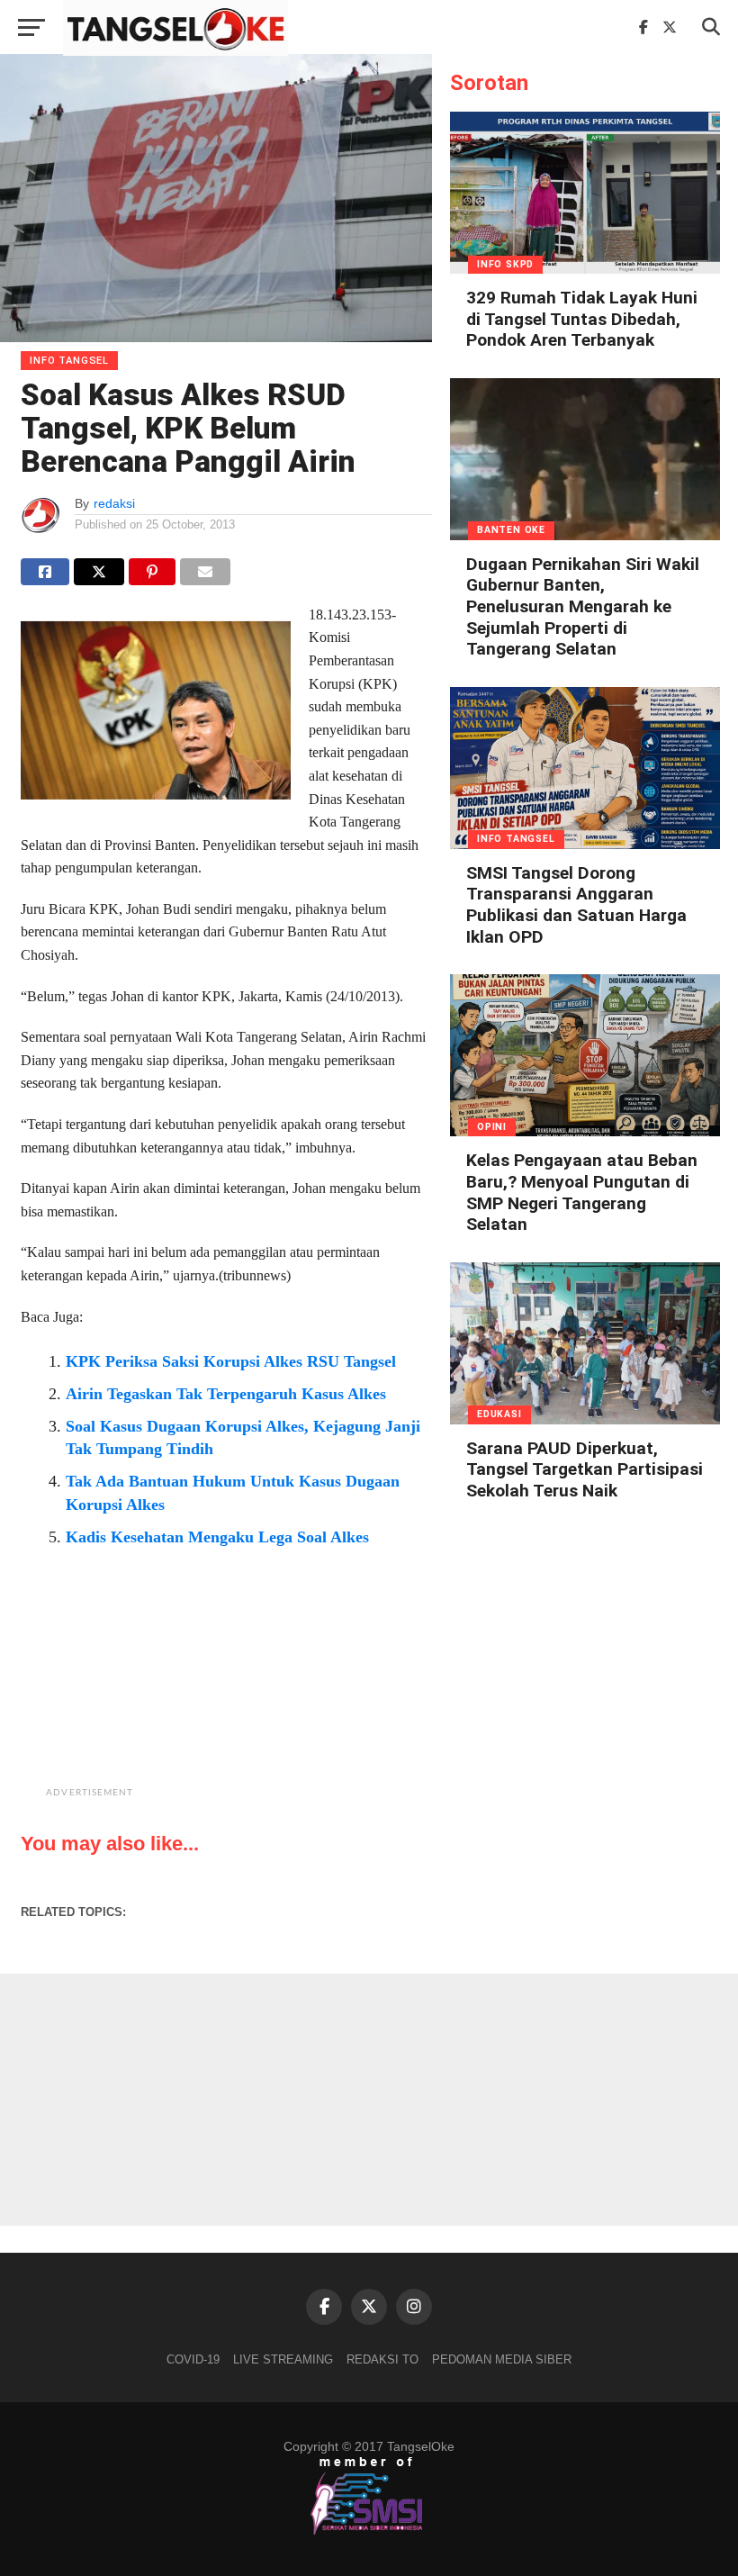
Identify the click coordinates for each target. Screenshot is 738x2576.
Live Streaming (283, 2359)
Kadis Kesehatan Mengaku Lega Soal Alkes (217, 1537)
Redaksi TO (382, 2359)
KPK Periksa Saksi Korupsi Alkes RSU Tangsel (231, 1361)
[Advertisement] (272, 1692)
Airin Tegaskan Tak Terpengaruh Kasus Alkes (226, 1394)
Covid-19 (193, 2359)
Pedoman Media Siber (502, 2359)
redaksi (114, 503)
